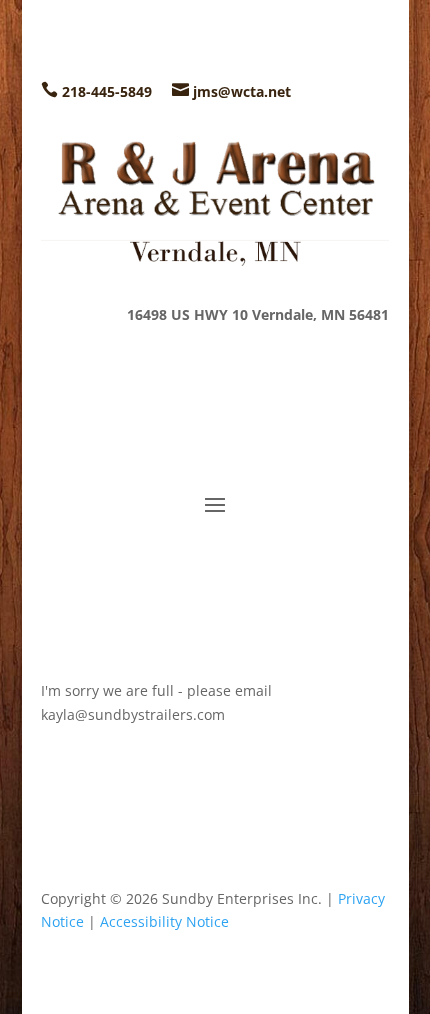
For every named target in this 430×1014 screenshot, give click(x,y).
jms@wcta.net (242, 91)
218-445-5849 (107, 91)
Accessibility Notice (164, 921)
